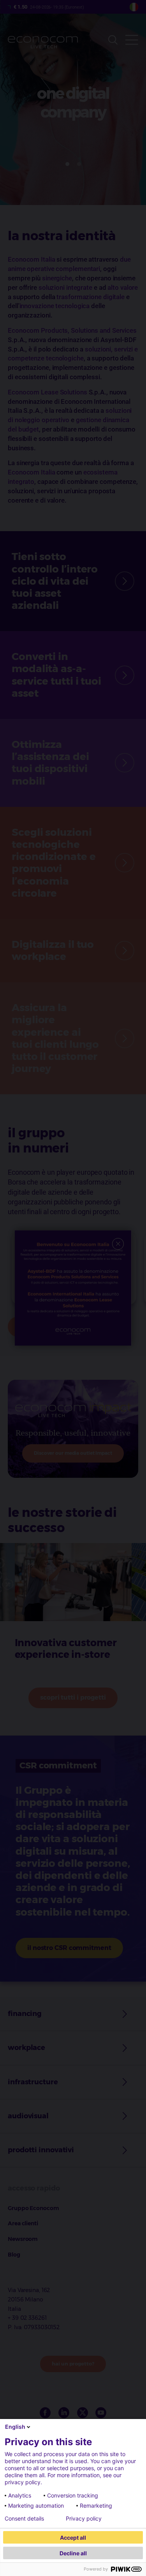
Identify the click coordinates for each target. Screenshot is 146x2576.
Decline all (73, 2553)
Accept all (73, 2538)
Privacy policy (84, 2519)
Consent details (24, 2519)
